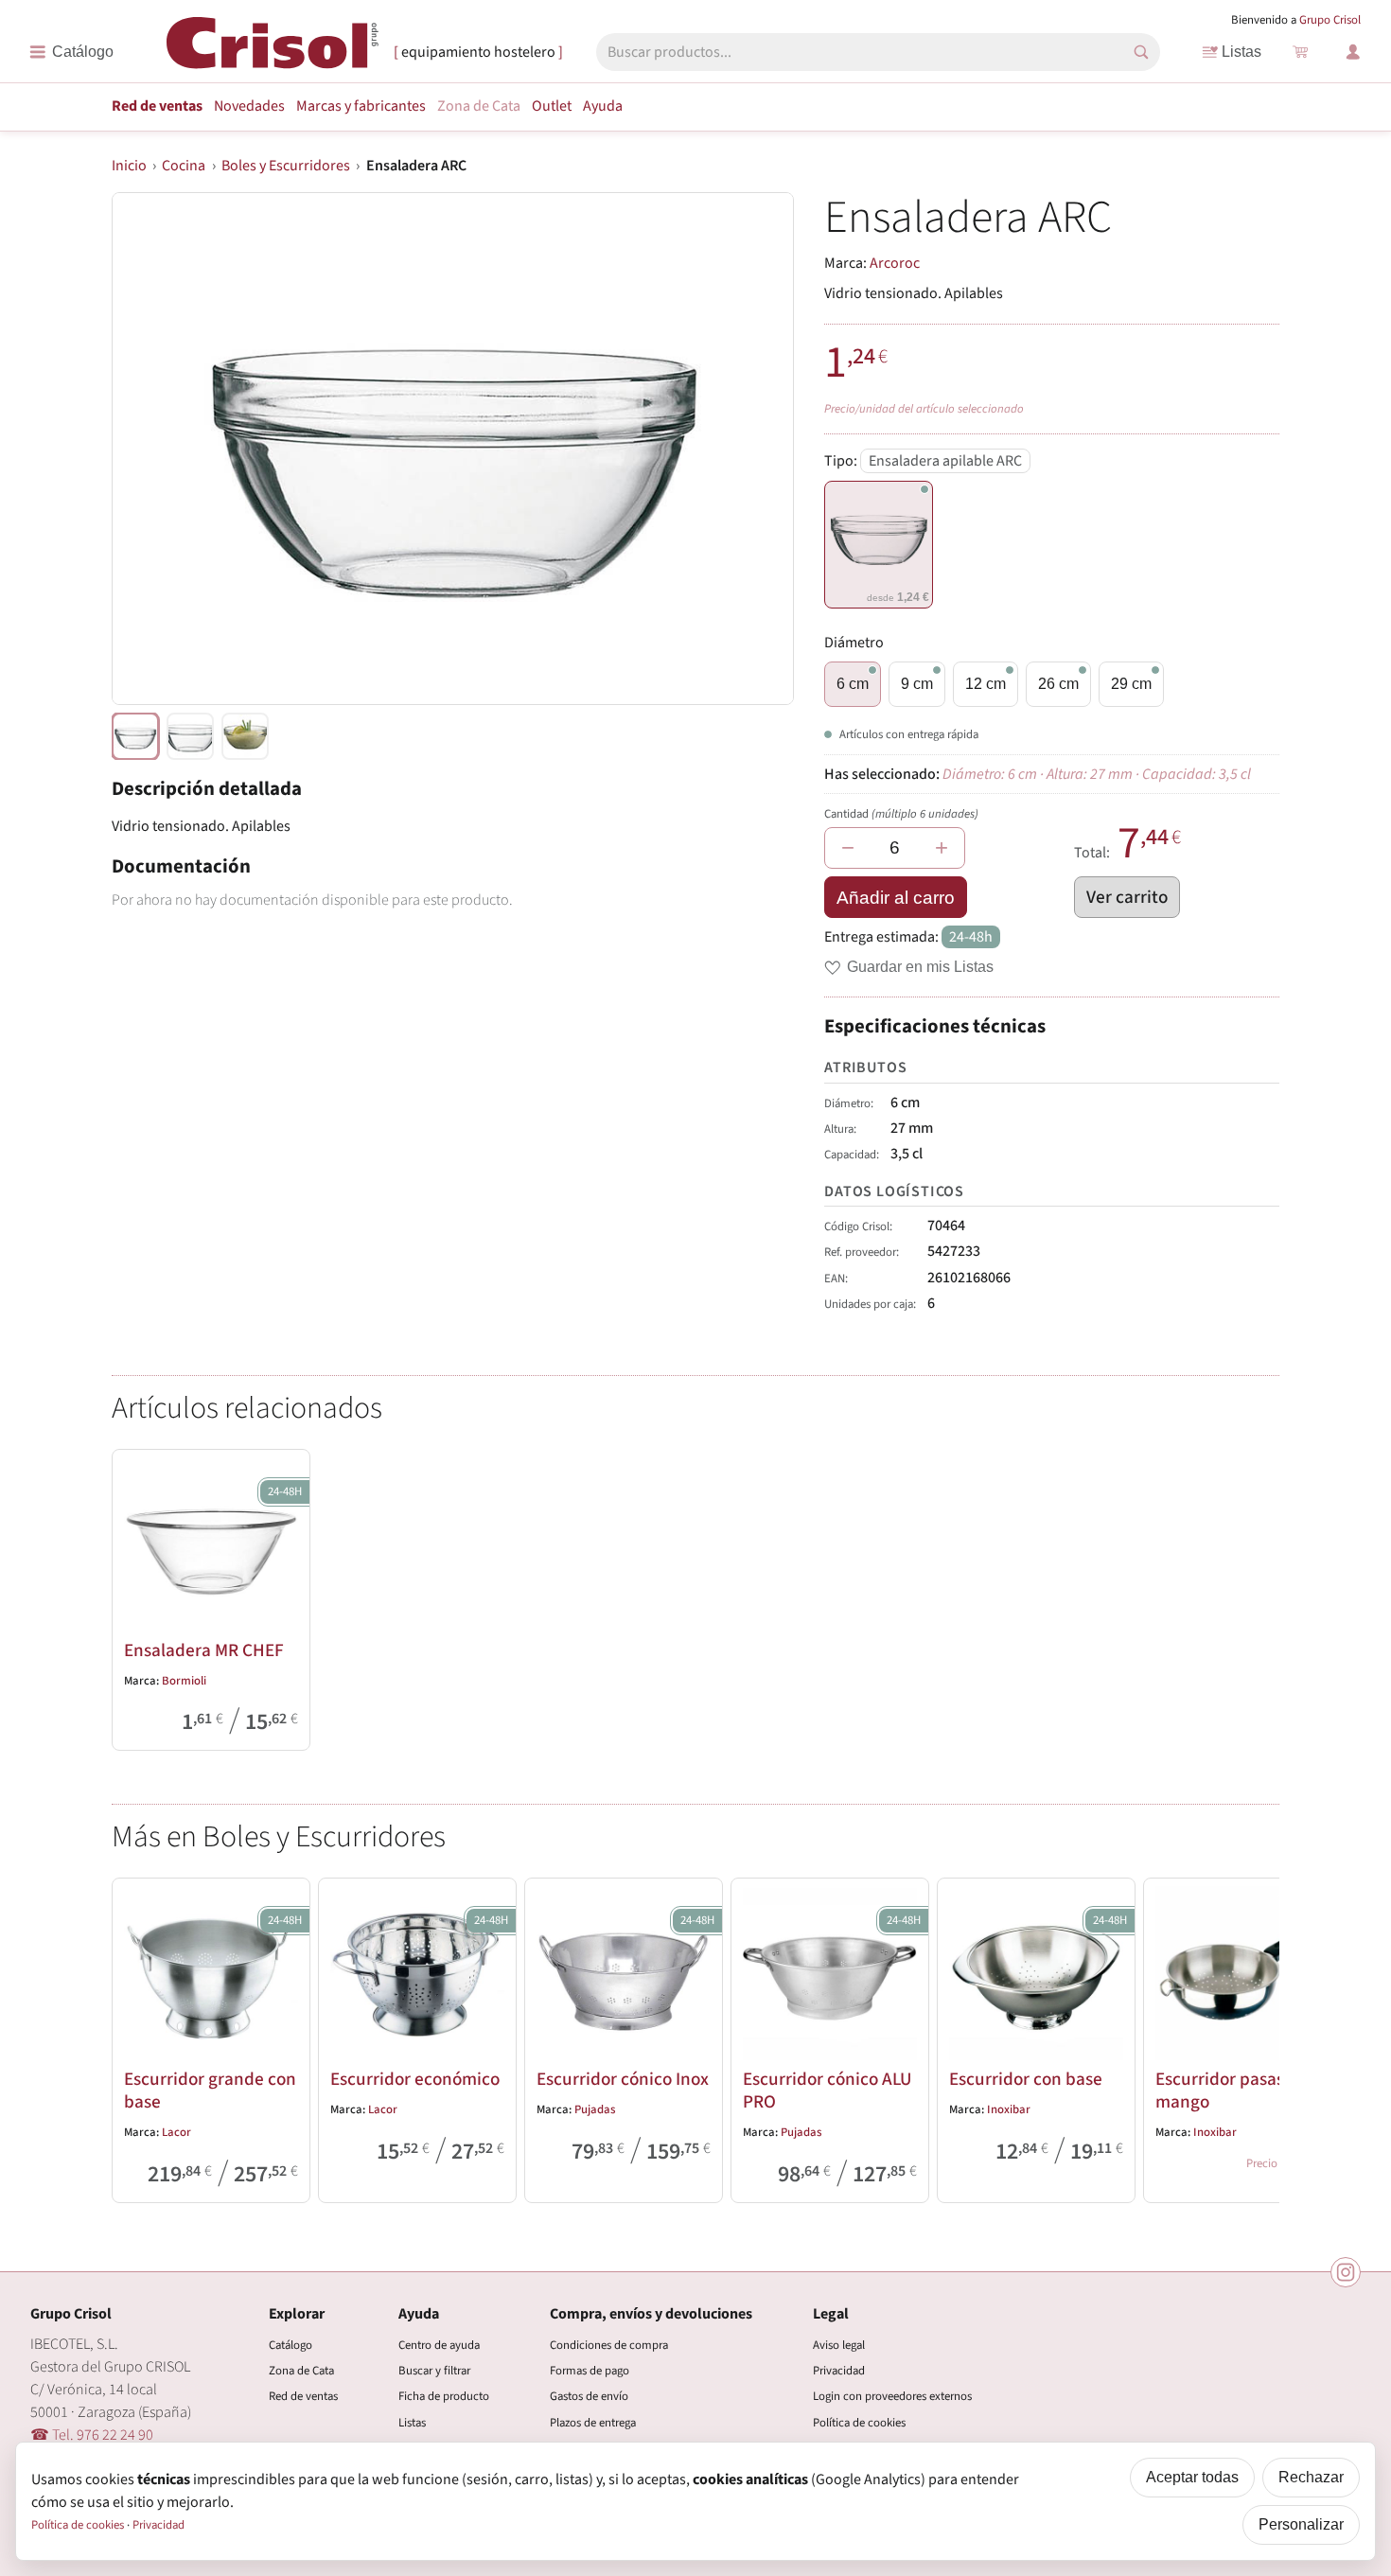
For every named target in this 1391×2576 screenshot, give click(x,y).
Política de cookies (859, 2423)
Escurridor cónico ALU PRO (827, 2091)
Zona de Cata (479, 106)
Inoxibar (1009, 2109)
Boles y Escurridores (286, 166)
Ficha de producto (444, 2396)
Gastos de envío (589, 2396)
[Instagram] (1346, 2272)
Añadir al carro (896, 898)
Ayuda (603, 106)
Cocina (184, 166)
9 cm (917, 684)
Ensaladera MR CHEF (204, 1650)
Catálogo (291, 2345)
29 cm (1131, 684)
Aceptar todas (1192, 2477)
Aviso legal (839, 2345)
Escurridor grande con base (210, 2091)
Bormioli (184, 1681)
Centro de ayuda (439, 2345)
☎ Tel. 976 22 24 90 (92, 2435)
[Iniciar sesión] (1353, 52)
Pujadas (595, 2109)
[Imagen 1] (190, 736)
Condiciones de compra (609, 2345)
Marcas (361, 106)
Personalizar (1301, 2524)
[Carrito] (1300, 52)
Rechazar (1311, 2477)
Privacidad (839, 2371)
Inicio (129, 166)
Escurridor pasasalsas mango (1239, 2091)
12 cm (986, 684)
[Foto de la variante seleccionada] (135, 736)
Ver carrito (1127, 897)
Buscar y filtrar (434, 2371)
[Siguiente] (1257, 2037)
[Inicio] (273, 51)
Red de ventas (157, 106)
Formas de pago (590, 2371)
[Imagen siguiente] (756, 449)
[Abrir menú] (71, 52)
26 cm (1058, 684)
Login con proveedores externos (892, 2396)
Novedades (249, 106)
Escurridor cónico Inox (623, 2079)
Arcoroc (895, 263)
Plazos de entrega (593, 2423)
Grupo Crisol (1330, 20)
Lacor (176, 2132)
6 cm (853, 684)
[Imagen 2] (245, 736)
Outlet (552, 106)
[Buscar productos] (1141, 52)
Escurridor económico (415, 2079)
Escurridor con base (1026, 2079)
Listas (1241, 52)
